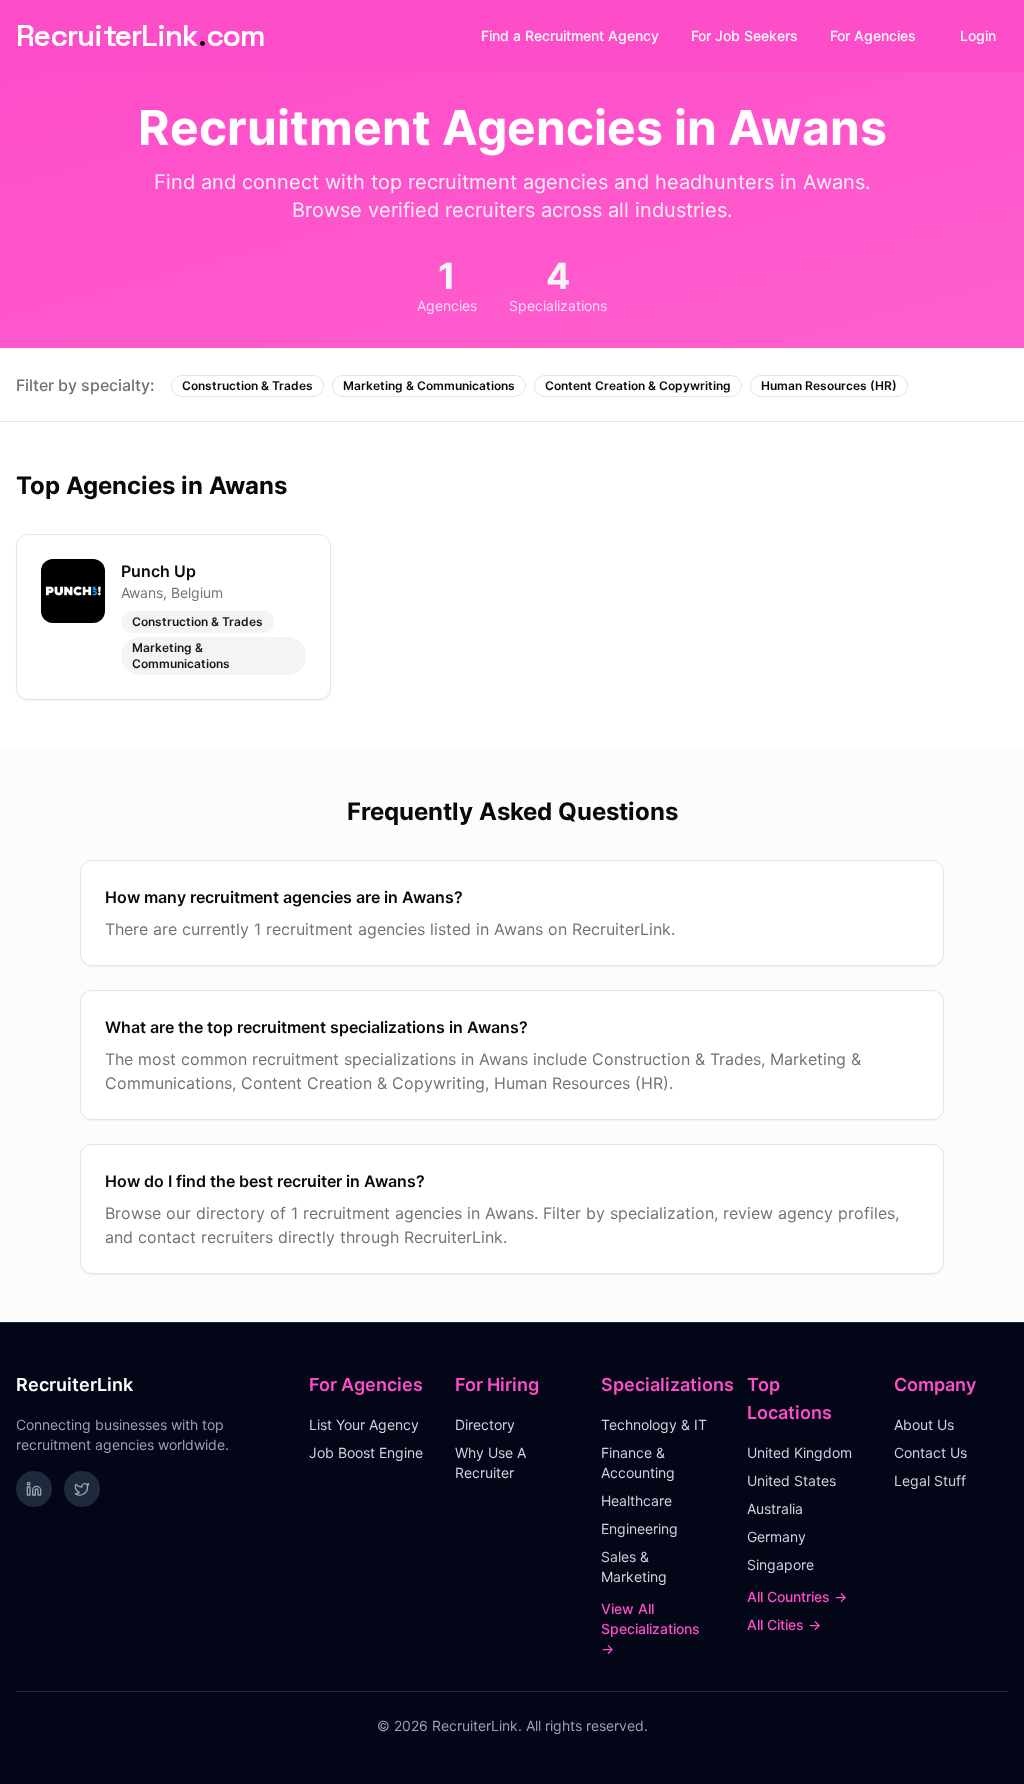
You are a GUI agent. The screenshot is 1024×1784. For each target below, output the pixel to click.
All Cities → (784, 1624)
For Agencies (873, 35)
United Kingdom (799, 1452)
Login (978, 35)
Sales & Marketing (634, 1566)
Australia (775, 1508)
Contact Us (930, 1452)
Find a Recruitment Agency (570, 35)
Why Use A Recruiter (490, 1462)
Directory (485, 1424)
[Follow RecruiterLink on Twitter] (82, 1489)
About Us (924, 1424)
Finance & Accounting (638, 1462)
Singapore (780, 1564)
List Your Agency (364, 1424)
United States (791, 1480)
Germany (776, 1536)
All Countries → (797, 1596)
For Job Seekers (744, 35)
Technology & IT (654, 1424)
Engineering (639, 1528)
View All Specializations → (650, 1628)
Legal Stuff (930, 1480)
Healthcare (636, 1500)
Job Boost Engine (366, 1452)
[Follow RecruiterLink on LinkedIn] (34, 1489)
